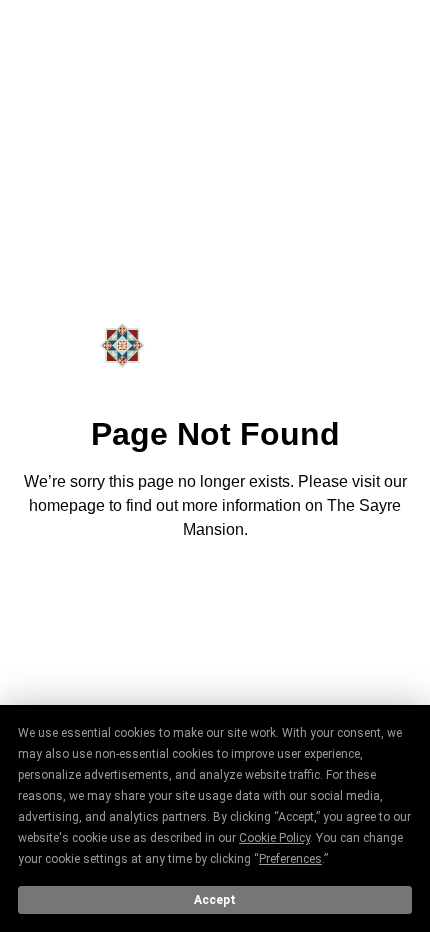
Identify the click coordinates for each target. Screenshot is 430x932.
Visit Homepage (215, 585)
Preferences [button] (290, 859)
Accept (215, 900)
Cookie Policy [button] (274, 838)
